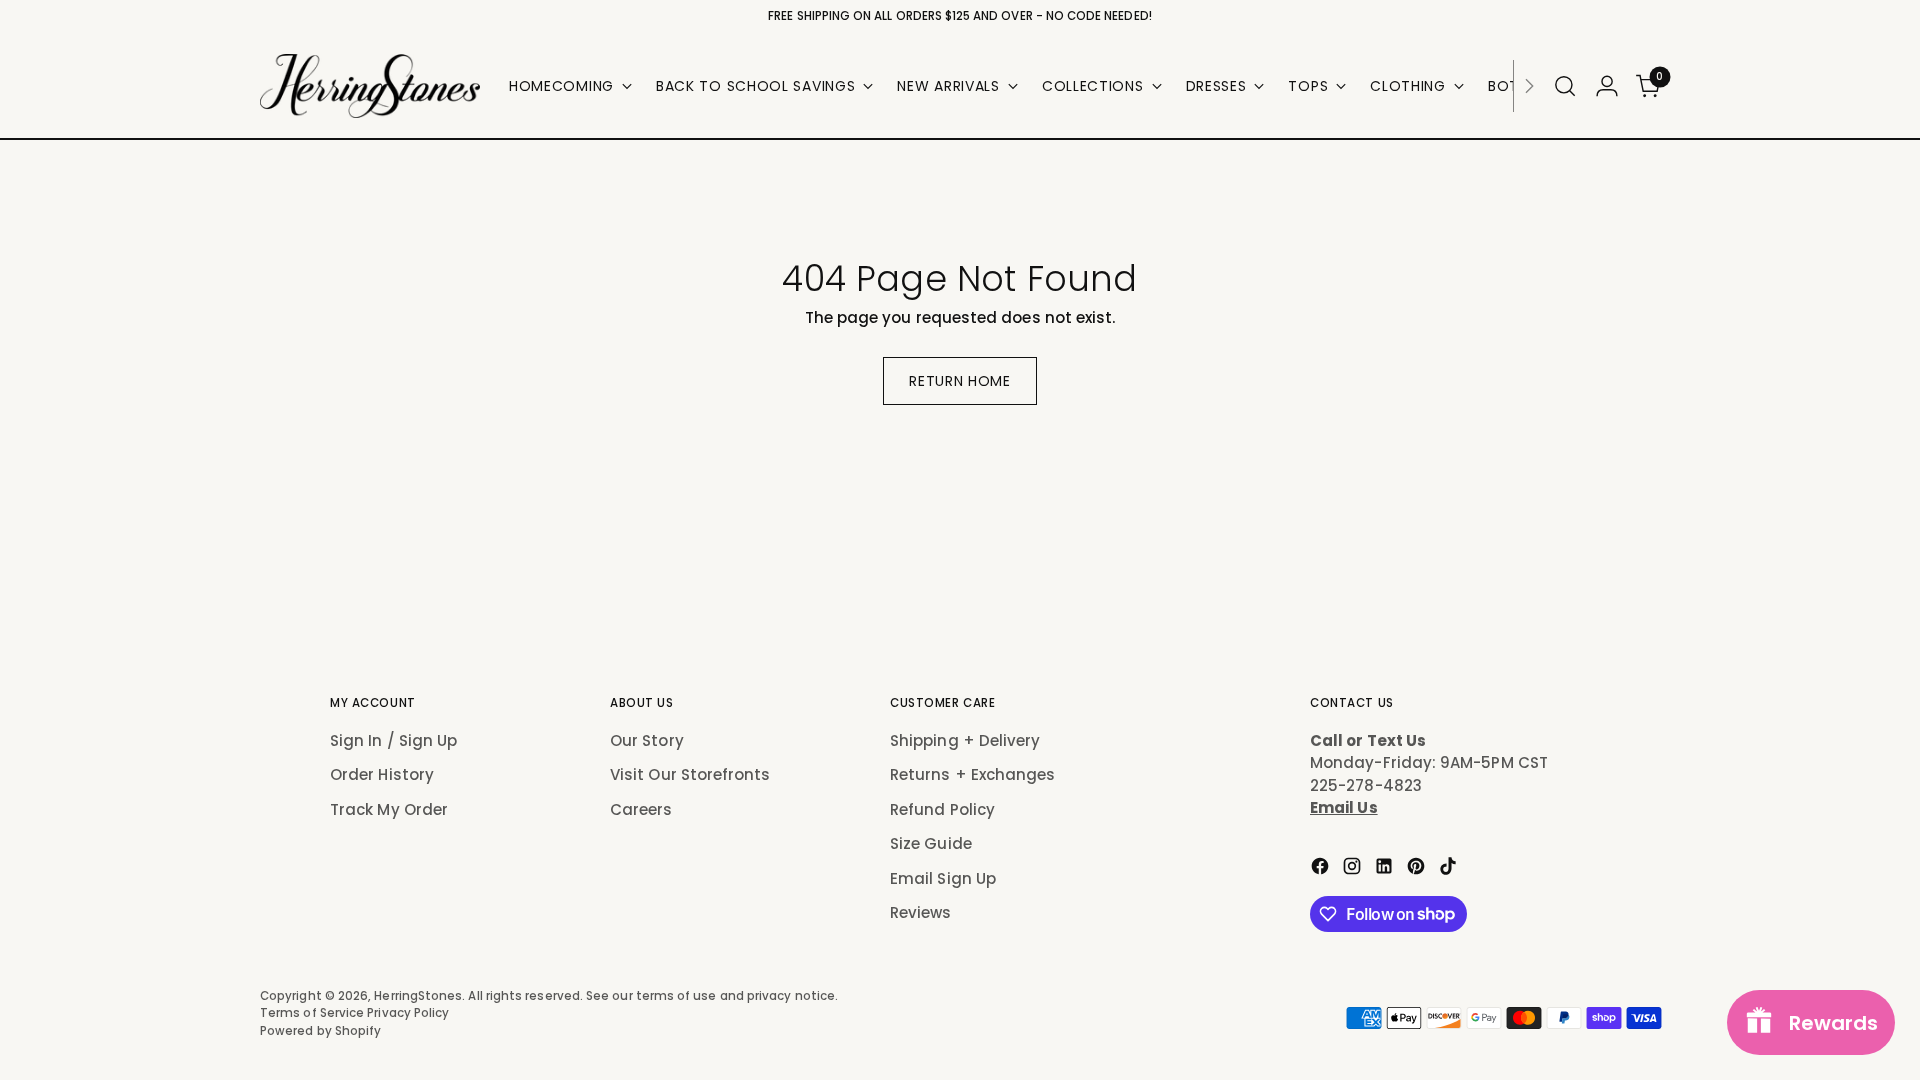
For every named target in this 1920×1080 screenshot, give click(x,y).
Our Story (647, 740)
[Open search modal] (1565, 86)
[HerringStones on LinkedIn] (1386, 869)
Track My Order (389, 809)
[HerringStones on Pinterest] (1418, 869)
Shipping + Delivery (965, 740)
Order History (382, 774)
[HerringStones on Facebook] (1322, 869)
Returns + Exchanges (972, 774)
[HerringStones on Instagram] (1354, 869)
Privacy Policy (408, 1013)
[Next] (1529, 86)
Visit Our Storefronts (690, 774)
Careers (641, 809)
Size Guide (931, 843)
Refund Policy (942, 809)
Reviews (921, 912)
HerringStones (418, 996)
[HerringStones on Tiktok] (1450, 869)
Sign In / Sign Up (393, 740)
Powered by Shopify (320, 1031)
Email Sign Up (943, 878)
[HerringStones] (370, 86)
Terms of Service (313, 1013)
